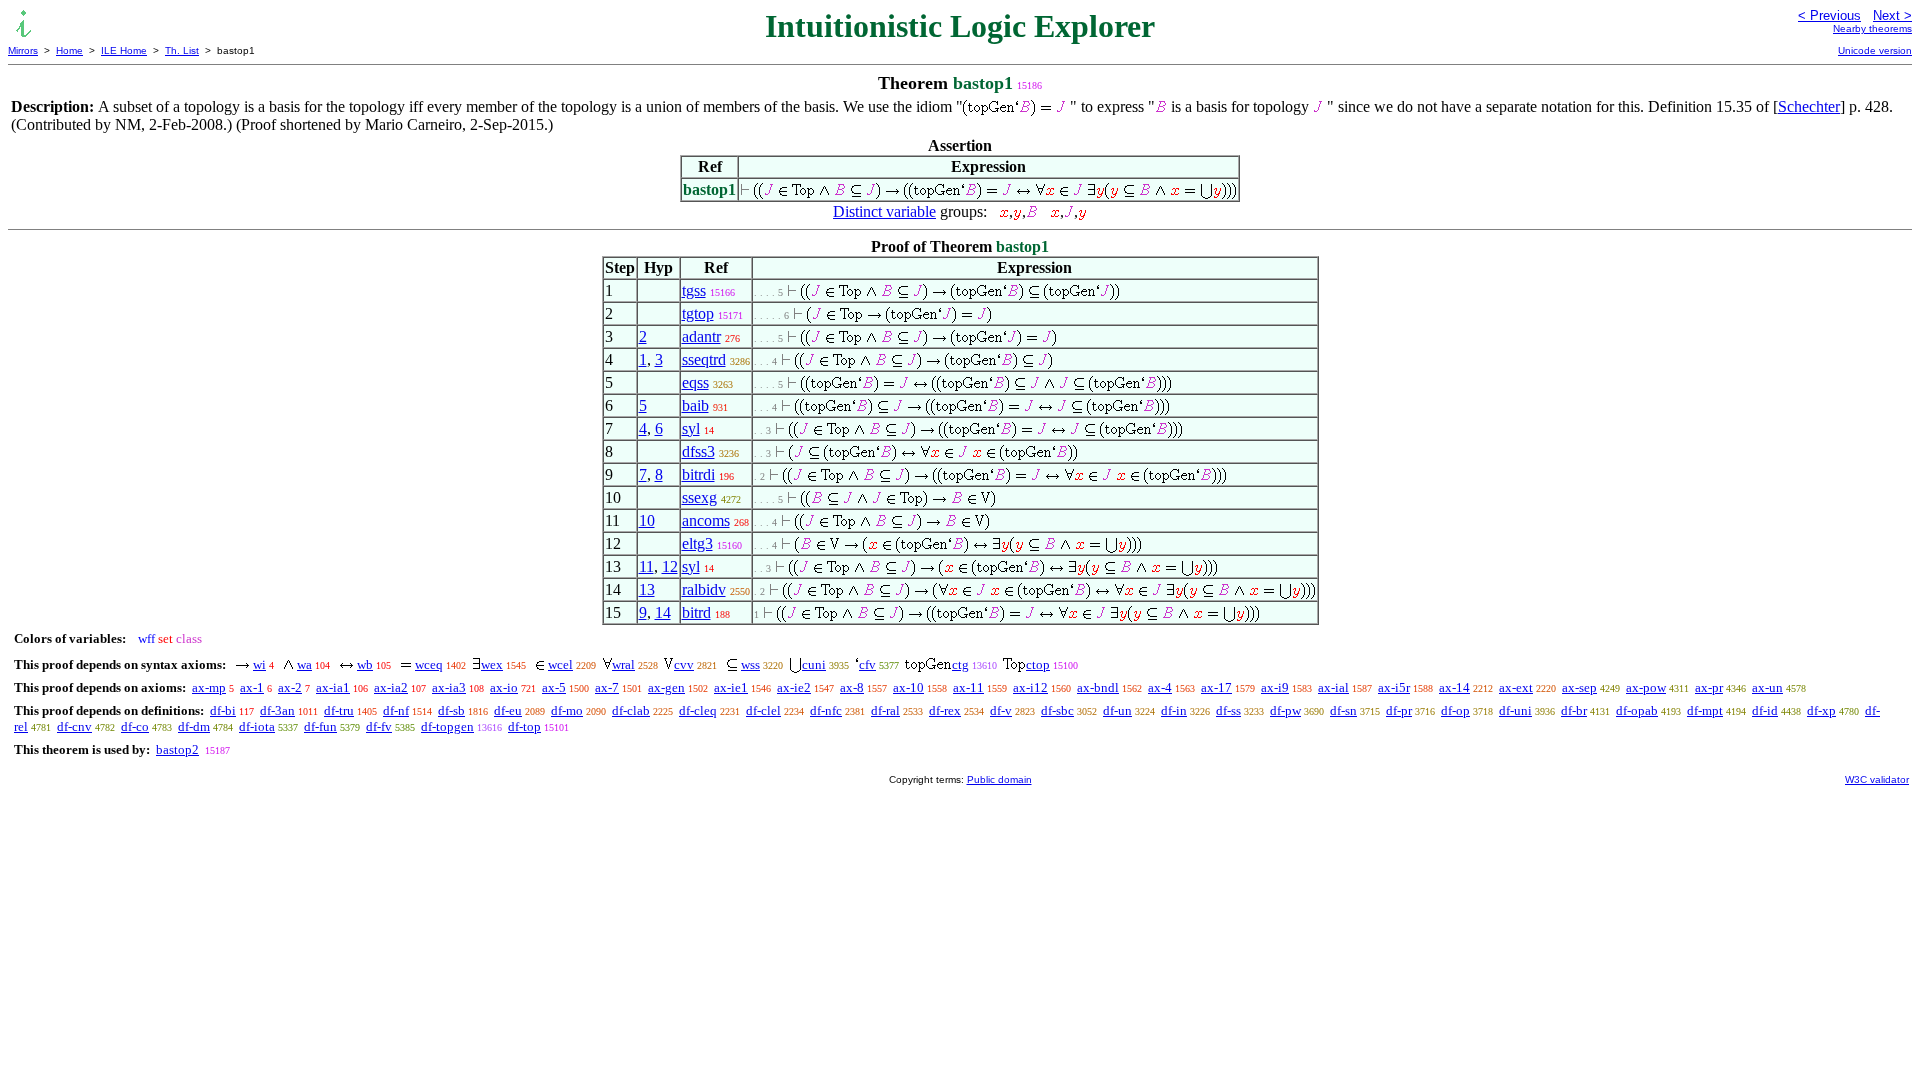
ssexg (699, 497)
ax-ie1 (731, 687)
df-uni (1515, 710)
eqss (695, 382)
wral (623, 664)
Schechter (1809, 106)
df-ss (1228, 710)
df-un (1117, 710)
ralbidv (704, 589)
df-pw (1285, 710)
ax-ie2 (794, 687)
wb (365, 664)
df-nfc (826, 710)
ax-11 (968, 687)
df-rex (945, 710)
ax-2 (290, 687)
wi (259, 664)
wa (304, 664)
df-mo (567, 710)
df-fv (379, 726)
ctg (960, 664)
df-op (1455, 710)
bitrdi (698, 474)
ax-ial (1333, 687)
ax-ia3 (449, 687)
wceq (429, 664)
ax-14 (1454, 687)
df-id (1765, 710)
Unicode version (1875, 50)
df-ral (885, 710)
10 (647, 520)
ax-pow (1646, 687)
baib (695, 405)
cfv (867, 664)
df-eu (508, 710)
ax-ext (1516, 687)
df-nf (396, 710)
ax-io (504, 687)
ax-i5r (1394, 687)
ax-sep (1579, 687)
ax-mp (209, 687)
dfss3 (698, 451)
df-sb (451, 710)
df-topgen (447, 726)
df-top (524, 726)
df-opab (1637, 710)
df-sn (1343, 710)
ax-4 (1160, 687)
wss (750, 664)
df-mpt (1705, 710)
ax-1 (252, 687)
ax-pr (1709, 687)
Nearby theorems (1872, 28)
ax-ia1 (333, 687)
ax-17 (1216, 687)
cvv (684, 664)
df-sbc (1057, 710)
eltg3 (697, 543)
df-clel (763, 710)
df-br (1574, 710)
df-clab (631, 710)
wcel (560, 664)
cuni (814, 664)
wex (492, 664)
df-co (135, 726)
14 (663, 612)
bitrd (696, 612)
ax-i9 (1275, 687)
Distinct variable (884, 211)
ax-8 (852, 687)
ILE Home (124, 50)
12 (670, 566)
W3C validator (1877, 779)
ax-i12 (1030, 687)
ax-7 (607, 687)
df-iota (257, 726)
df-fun (320, 726)
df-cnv (74, 726)
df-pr (1399, 710)
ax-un (1767, 687)
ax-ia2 (391, 687)
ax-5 (554, 687)
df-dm (194, 726)
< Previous (1829, 15)
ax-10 (908, 687)
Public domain (999, 779)
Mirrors (23, 50)
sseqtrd (704, 359)
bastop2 (177, 749)
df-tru (339, 710)
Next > (1892, 15)
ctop (1038, 664)
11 (646, 566)
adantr (701, 336)
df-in (1174, 710)
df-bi (223, 710)
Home (69, 50)
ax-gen (666, 687)
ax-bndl (1098, 687)
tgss (694, 290)
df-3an (277, 710)
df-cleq (698, 710)
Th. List (182, 50)
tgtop (698, 313)
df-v (1001, 710)
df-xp (1821, 710)
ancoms (706, 520)
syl (691, 428)
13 (647, 589)
